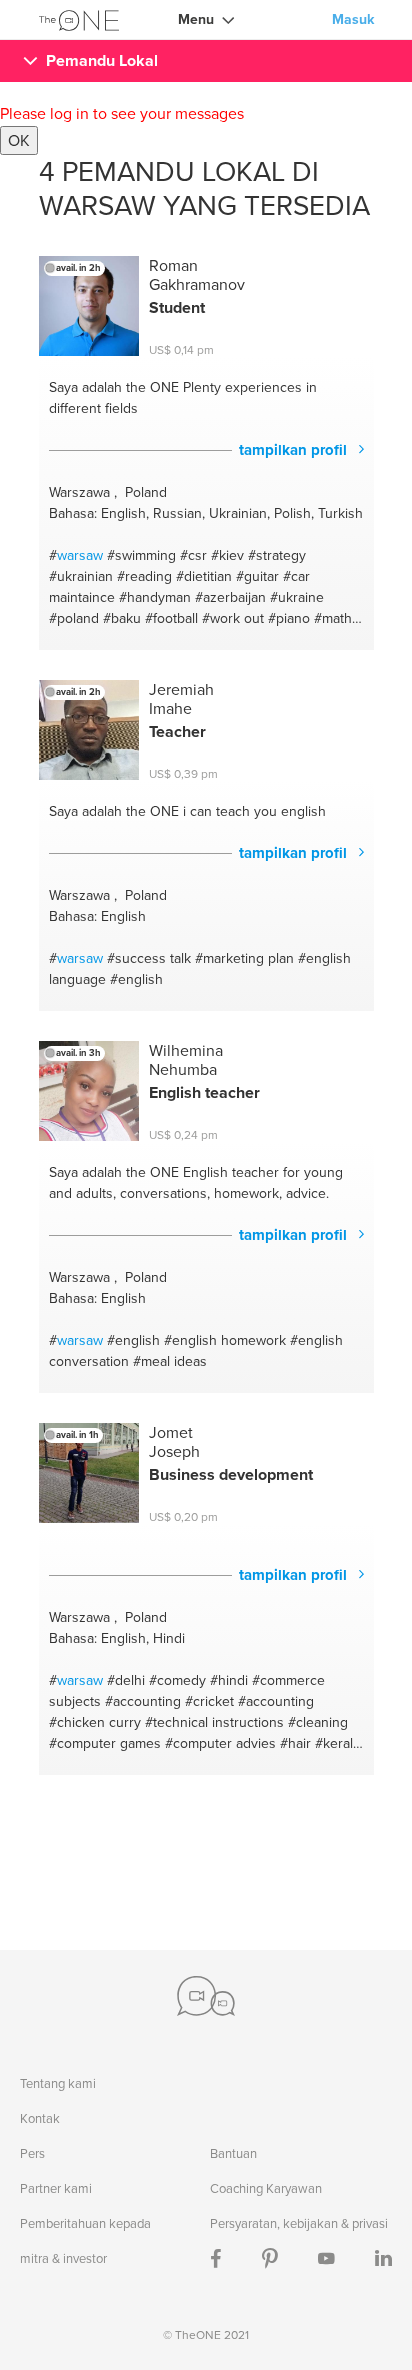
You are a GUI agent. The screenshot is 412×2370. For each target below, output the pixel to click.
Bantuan (233, 2153)
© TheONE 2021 (206, 2335)
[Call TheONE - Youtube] (326, 2258)
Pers (32, 2153)
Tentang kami (58, 2083)
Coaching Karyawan (266, 2188)
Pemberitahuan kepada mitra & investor (85, 2241)
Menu (196, 19)
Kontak (40, 2118)
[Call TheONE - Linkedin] (383, 2258)
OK (19, 140)
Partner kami (56, 2188)
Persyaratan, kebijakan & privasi (299, 2223)
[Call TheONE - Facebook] (216, 2258)
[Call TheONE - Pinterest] (270, 2258)
